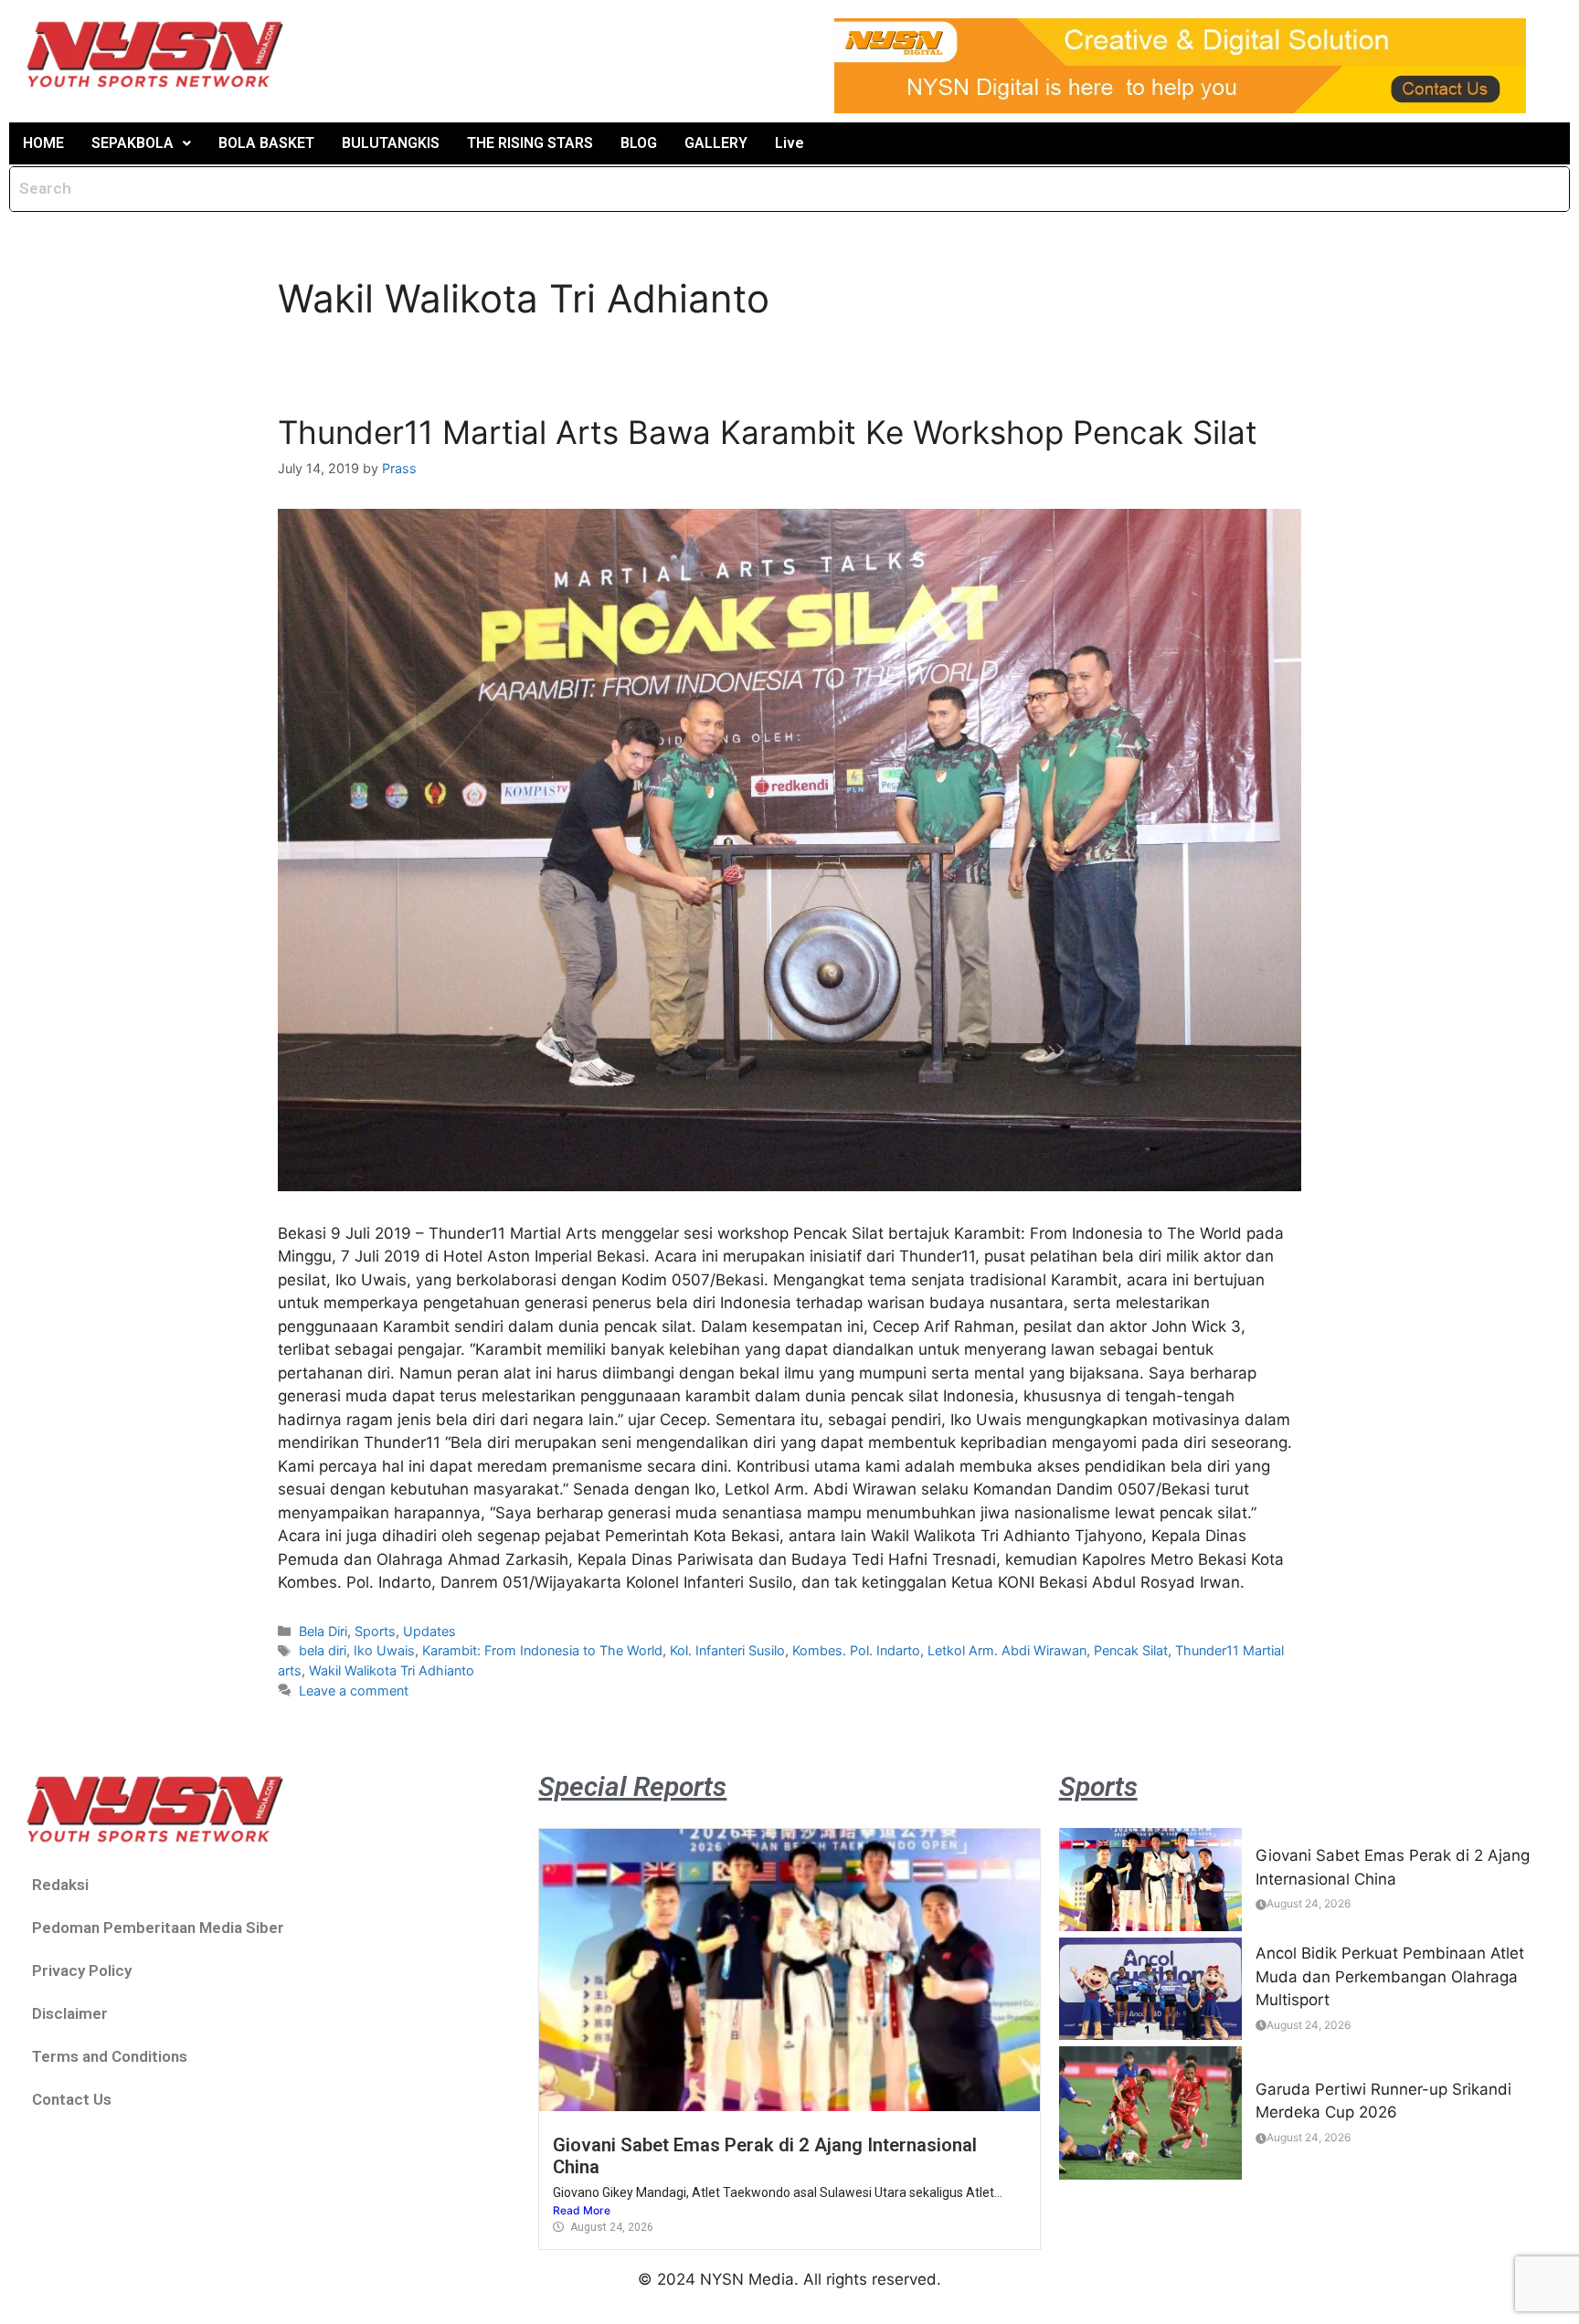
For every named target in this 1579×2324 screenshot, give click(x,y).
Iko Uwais (384, 1650)
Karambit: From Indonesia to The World (542, 1650)
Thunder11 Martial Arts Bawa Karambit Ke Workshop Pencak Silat (768, 432)
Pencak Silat (1131, 1650)
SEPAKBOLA (132, 143)
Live (789, 143)
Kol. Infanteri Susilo (727, 1650)
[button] (141, 143)
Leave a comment (354, 1690)
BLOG (639, 143)
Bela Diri (323, 1631)
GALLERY (716, 143)
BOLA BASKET (266, 143)
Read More (582, 2210)
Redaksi (60, 1885)
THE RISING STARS (530, 143)
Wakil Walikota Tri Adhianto (392, 1670)
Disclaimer (70, 2013)
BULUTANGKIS (391, 143)
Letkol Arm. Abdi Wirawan (1007, 1650)
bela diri (323, 1650)
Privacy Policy (82, 1970)
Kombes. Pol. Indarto (856, 1650)
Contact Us (72, 2099)
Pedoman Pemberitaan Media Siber (158, 1928)
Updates (429, 1631)
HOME (43, 143)
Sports (375, 1631)
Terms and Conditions (110, 2056)
